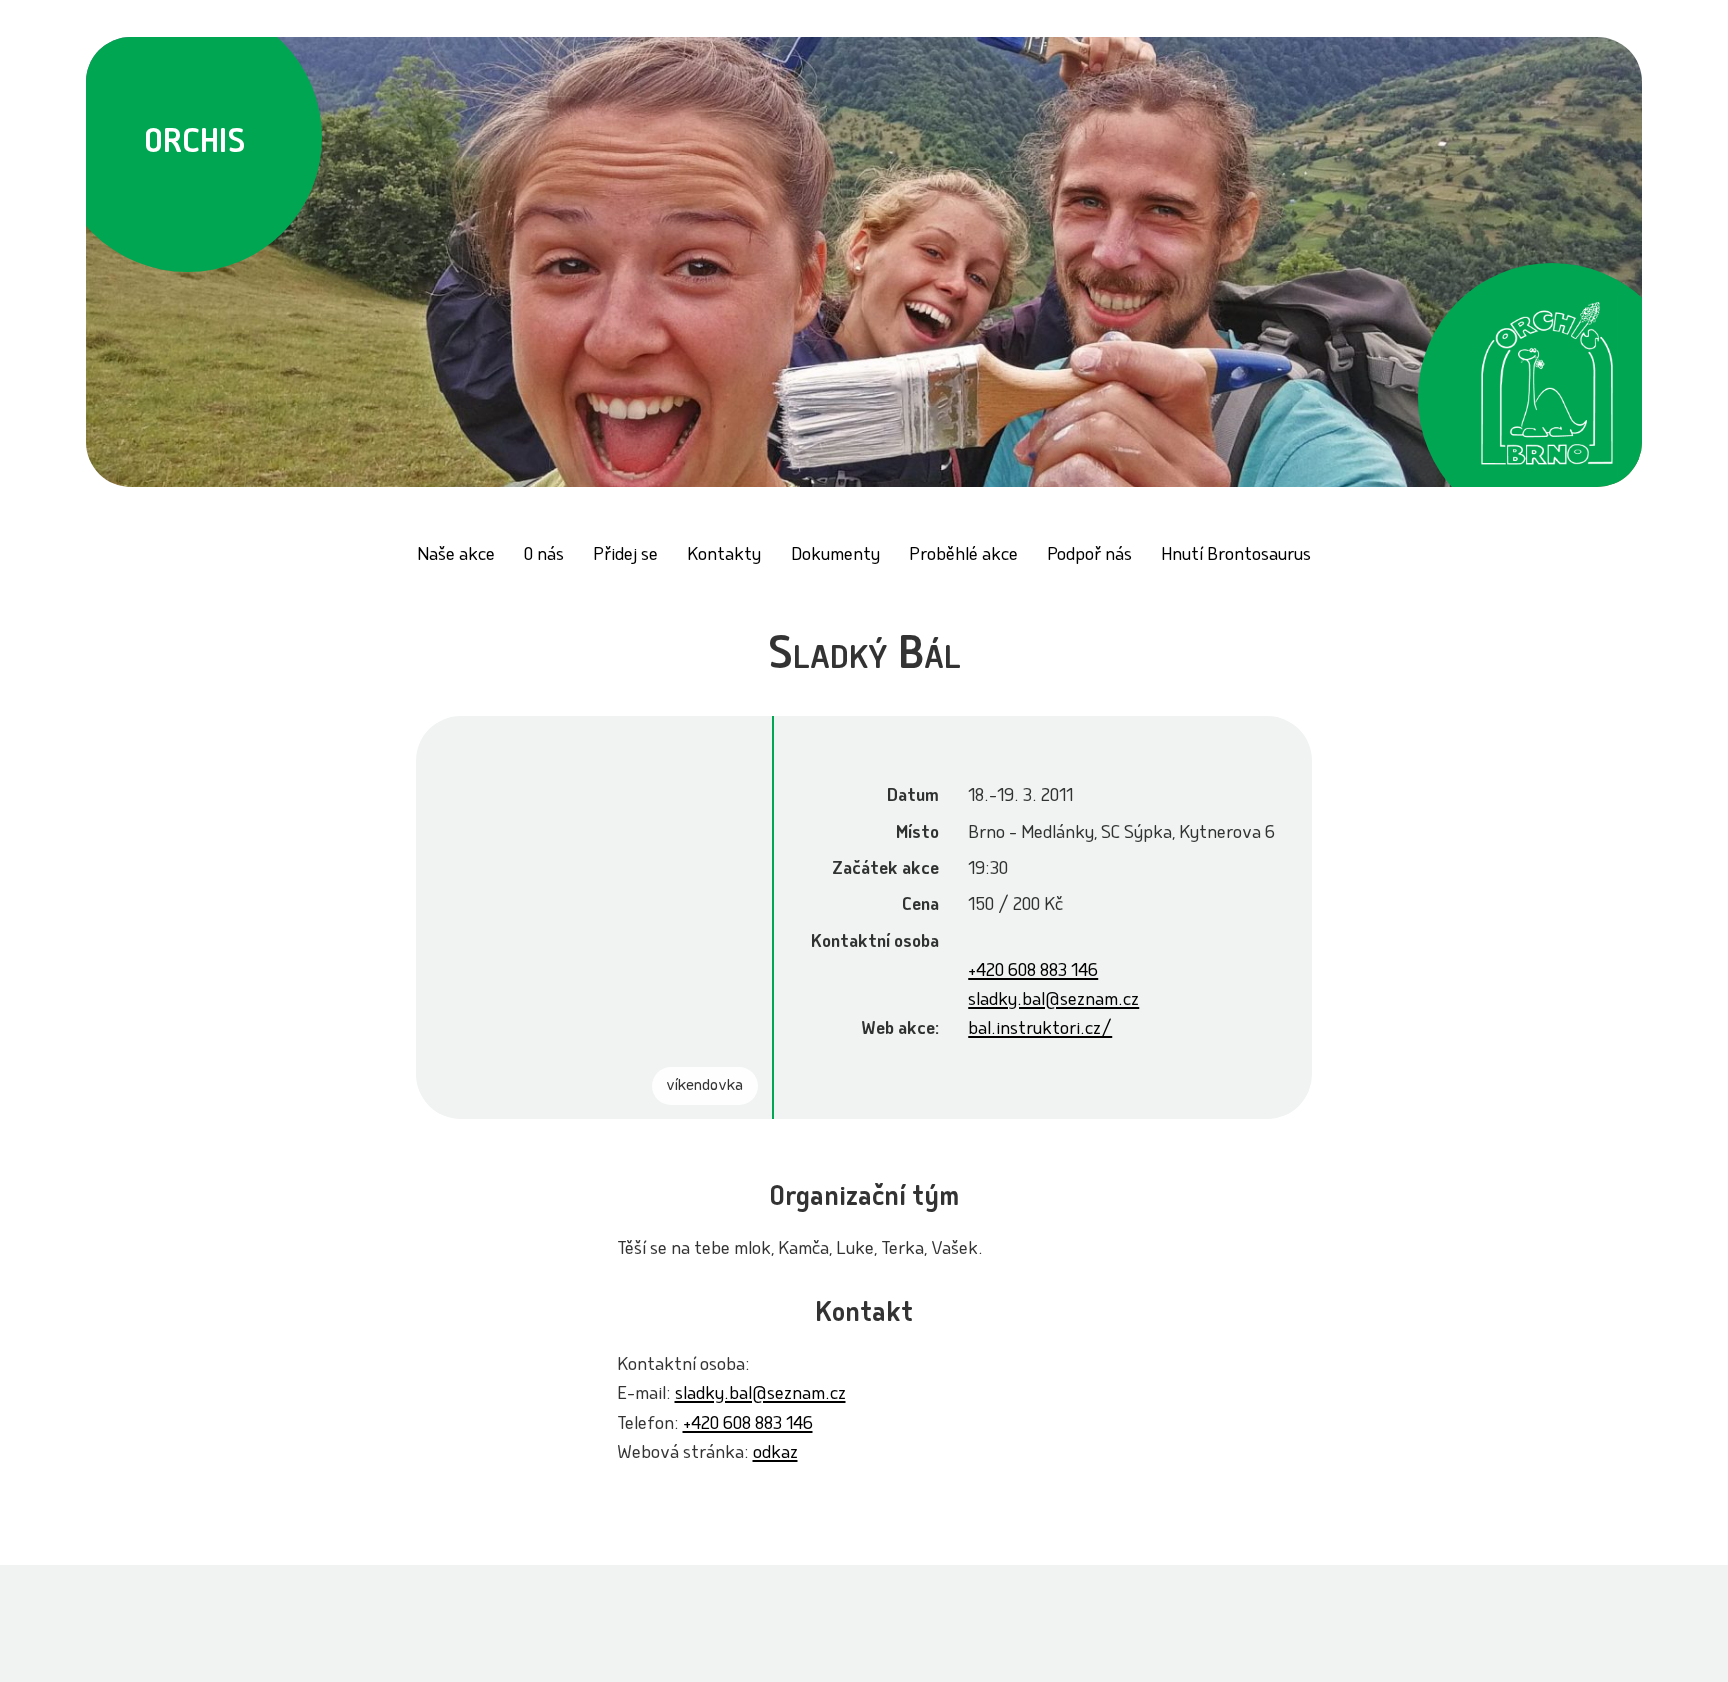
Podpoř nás (1089, 556)
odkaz (775, 1454)
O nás (544, 556)
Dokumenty (835, 556)
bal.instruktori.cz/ (1040, 1030)
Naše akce (456, 556)
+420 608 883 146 (1033, 972)
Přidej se (625, 556)
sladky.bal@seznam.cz (1053, 1001)
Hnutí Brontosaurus (1236, 556)
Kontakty (724, 556)
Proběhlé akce (963, 556)
